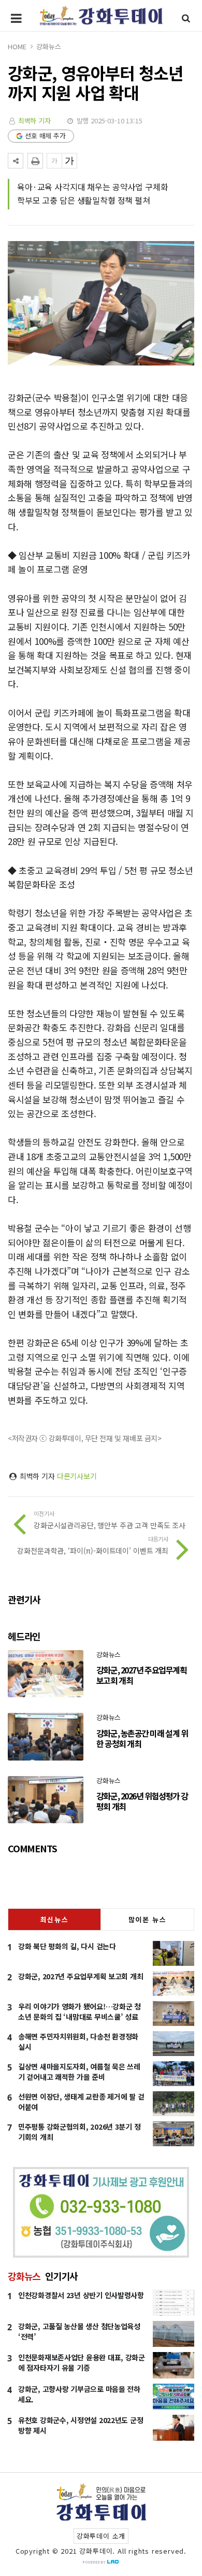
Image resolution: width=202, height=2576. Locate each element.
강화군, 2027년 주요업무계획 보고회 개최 (81, 1976)
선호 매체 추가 (45, 136)
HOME (17, 46)
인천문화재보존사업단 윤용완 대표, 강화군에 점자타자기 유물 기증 (82, 2362)
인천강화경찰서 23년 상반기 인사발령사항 (81, 2295)
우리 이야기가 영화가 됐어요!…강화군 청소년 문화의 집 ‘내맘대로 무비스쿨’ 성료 (80, 2011)
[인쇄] (35, 161)
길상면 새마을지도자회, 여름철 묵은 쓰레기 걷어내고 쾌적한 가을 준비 (79, 2072)
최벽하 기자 (34, 121)
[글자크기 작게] (54, 161)
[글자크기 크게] (69, 161)
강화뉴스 (48, 46)
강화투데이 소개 (101, 2536)
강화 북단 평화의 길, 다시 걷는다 (67, 1946)
